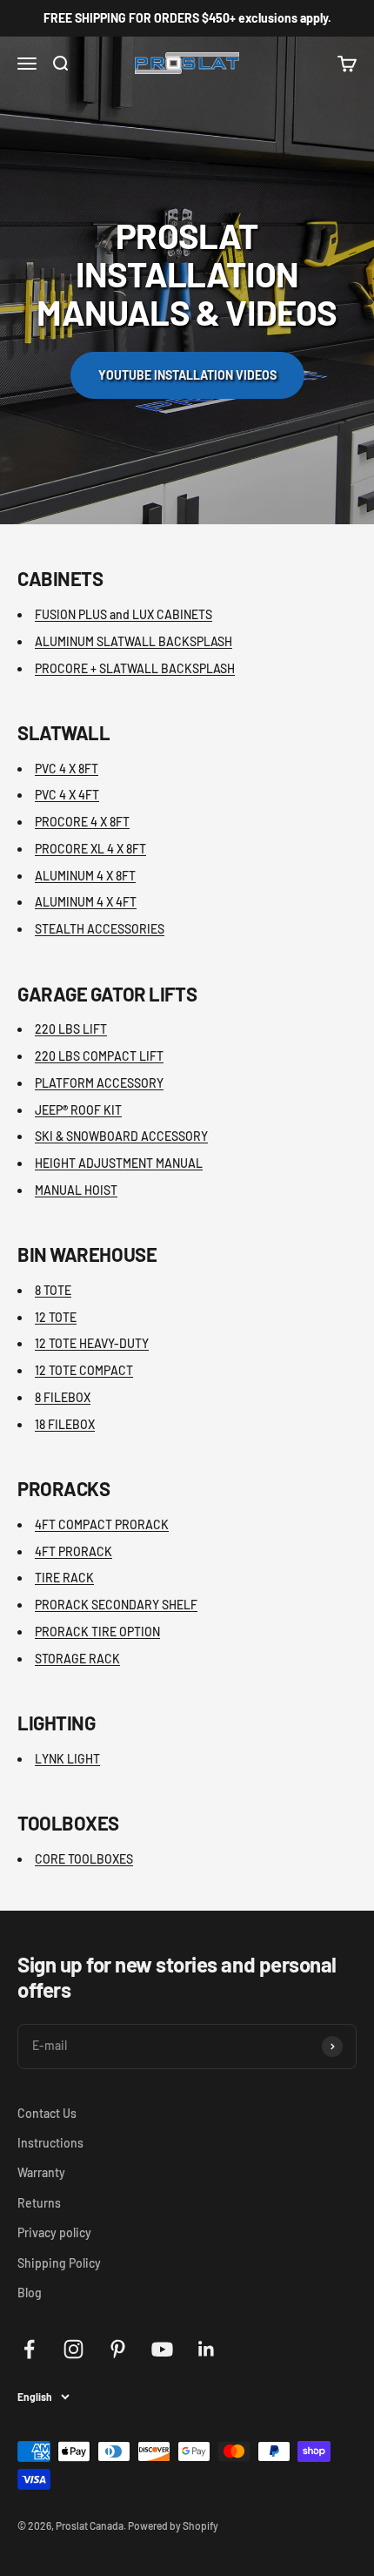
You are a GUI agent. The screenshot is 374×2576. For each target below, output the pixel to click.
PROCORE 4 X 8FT (82, 822)
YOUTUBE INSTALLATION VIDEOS (187, 375)
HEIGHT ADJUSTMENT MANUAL (119, 1163)
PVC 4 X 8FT (67, 769)
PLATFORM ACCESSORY (99, 1083)
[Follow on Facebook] (29, 2349)
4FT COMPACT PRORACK (102, 1524)
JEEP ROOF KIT (78, 1110)
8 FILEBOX (63, 1397)
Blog (30, 2293)
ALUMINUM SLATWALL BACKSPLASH (134, 641)
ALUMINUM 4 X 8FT (85, 876)
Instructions (50, 2143)
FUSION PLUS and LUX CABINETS (124, 614)
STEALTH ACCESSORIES (100, 929)
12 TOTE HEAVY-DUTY (92, 1343)
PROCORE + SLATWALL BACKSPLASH (135, 668)
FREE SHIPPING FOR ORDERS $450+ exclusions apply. (187, 18)
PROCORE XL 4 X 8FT (90, 849)
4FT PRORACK (73, 1551)
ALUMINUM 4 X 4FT (86, 902)
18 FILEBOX (65, 1424)
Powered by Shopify (173, 2525)
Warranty (41, 2172)
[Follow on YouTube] (162, 2349)
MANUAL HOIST (76, 1190)
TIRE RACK (64, 1578)
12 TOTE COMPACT (84, 1370)
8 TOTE (53, 1290)
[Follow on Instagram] (73, 2349)
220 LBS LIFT (71, 1029)
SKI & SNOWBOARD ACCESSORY (121, 1136)
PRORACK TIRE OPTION (97, 1632)
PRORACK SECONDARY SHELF (116, 1605)
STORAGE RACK (77, 1659)
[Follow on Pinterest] (118, 2349)
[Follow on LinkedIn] (207, 2349)
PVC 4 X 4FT (67, 795)
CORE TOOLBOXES (84, 1859)
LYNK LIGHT (67, 1759)
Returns (39, 2203)
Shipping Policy (59, 2263)
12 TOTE (56, 1317)
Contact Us (47, 2113)
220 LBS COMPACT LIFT (99, 1056)
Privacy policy (54, 2232)
